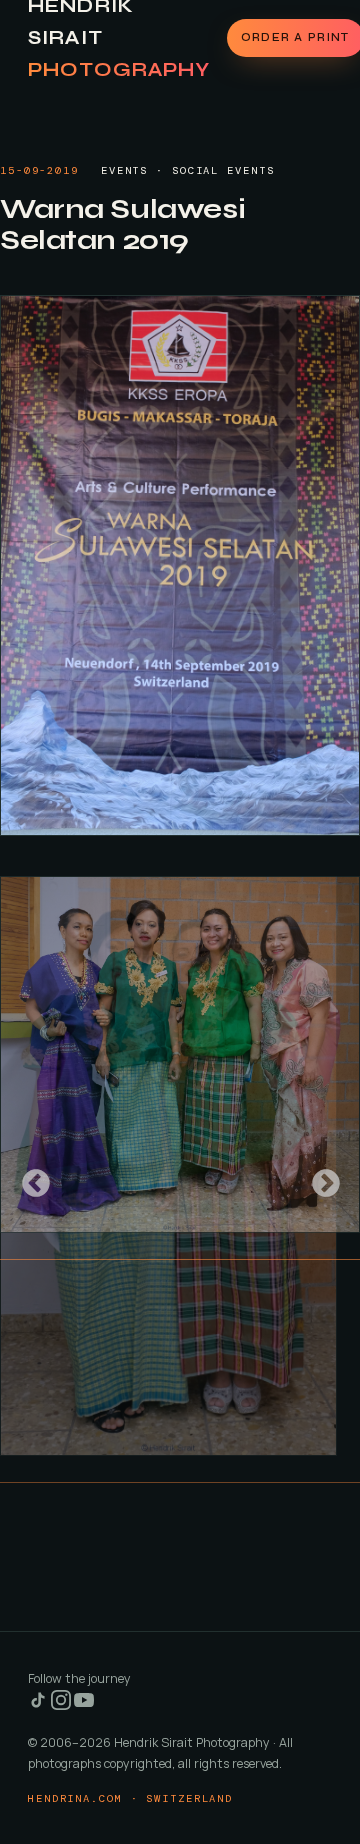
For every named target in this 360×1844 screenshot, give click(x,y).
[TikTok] (39, 1705)
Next (320, 1178)
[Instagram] (62, 1705)
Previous (30, 1178)
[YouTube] (84, 1705)
